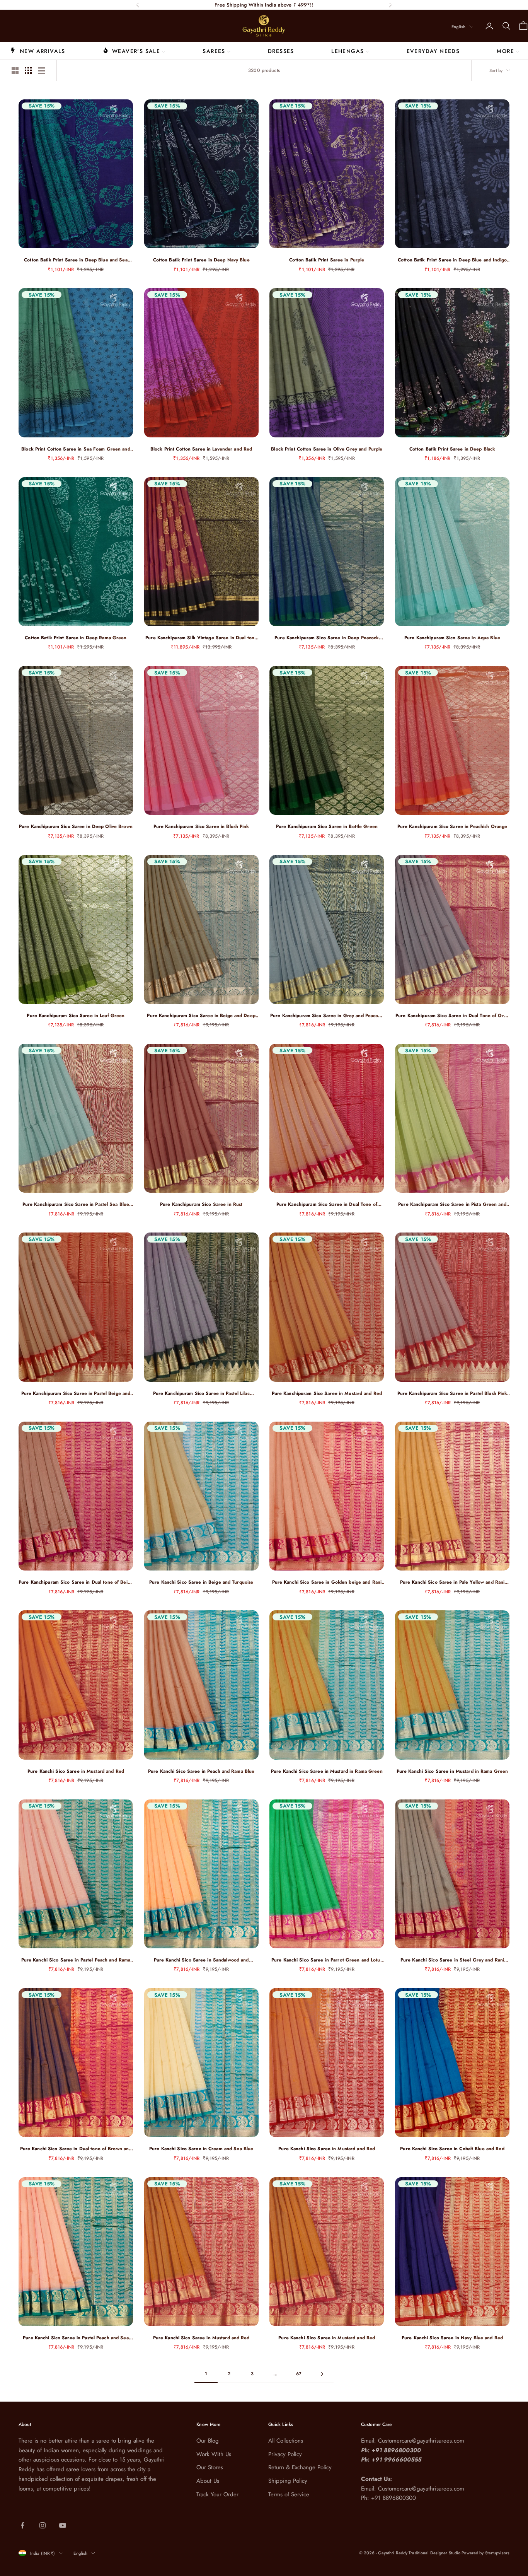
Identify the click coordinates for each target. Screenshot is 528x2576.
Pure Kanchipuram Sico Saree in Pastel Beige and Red (76, 1394)
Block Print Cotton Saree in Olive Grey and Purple (327, 449)
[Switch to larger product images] (15, 70)
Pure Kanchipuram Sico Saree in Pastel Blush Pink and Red (452, 1394)
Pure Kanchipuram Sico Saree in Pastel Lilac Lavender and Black (201, 1394)
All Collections (286, 2441)
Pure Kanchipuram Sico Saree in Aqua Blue (452, 638)
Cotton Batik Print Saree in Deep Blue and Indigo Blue (452, 260)
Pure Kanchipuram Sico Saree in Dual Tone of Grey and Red (452, 1016)
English (458, 27)
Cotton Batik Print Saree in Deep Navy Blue (201, 260)
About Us (208, 2481)
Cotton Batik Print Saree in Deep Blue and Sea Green (76, 260)
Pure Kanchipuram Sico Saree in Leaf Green (76, 1016)
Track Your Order (217, 2494)
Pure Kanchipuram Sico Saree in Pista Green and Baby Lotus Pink (452, 1204)
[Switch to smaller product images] (28, 70)
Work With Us (214, 2454)
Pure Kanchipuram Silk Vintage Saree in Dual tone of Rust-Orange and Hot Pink (201, 638)
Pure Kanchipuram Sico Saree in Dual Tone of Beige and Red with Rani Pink (327, 1204)
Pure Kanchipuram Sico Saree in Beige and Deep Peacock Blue (201, 1016)
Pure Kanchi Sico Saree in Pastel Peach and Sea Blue (76, 2338)
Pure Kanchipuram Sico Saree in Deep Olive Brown (76, 826)
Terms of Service (289, 2494)
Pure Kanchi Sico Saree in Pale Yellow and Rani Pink (452, 1582)
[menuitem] (38, 51)
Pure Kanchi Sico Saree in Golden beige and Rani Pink (327, 1582)
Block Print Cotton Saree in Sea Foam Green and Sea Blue (76, 449)
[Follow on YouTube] (63, 2525)
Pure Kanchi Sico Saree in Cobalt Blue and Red (452, 2149)
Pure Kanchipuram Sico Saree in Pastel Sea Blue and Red (76, 1204)
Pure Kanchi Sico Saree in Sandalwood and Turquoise (201, 1960)
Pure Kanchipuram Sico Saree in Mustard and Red (327, 1393)
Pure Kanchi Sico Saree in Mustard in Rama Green (327, 1771)
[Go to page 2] (322, 2374)
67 (299, 2374)
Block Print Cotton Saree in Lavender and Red (201, 449)
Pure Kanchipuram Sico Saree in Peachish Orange (452, 826)
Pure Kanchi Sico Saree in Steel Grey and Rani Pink (452, 1960)
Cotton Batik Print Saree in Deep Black (452, 449)
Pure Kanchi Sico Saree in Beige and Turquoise (201, 1582)
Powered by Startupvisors (485, 2553)
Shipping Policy (288, 2481)
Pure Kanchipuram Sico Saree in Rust (201, 1204)
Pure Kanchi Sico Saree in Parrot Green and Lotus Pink (327, 1960)
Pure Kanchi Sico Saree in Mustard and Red (76, 1771)
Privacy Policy (285, 2454)
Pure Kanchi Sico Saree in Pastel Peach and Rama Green (76, 1960)
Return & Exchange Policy (300, 2467)
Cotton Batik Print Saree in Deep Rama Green (76, 638)
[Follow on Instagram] (43, 2525)
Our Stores (210, 2467)
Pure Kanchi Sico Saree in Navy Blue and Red (452, 2338)
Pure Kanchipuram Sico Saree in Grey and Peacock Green (327, 1016)
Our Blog (208, 2441)
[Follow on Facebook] (22, 2525)
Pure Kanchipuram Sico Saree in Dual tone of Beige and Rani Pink (76, 1582)
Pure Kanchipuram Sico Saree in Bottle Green (327, 826)
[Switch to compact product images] (41, 70)
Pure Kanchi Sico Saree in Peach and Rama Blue (201, 1771)
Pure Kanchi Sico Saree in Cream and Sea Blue (201, 2149)
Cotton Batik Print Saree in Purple (327, 260)
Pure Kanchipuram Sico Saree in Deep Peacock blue (327, 638)
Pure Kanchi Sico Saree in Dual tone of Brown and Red (76, 2149)
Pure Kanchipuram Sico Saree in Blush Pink (201, 826)
